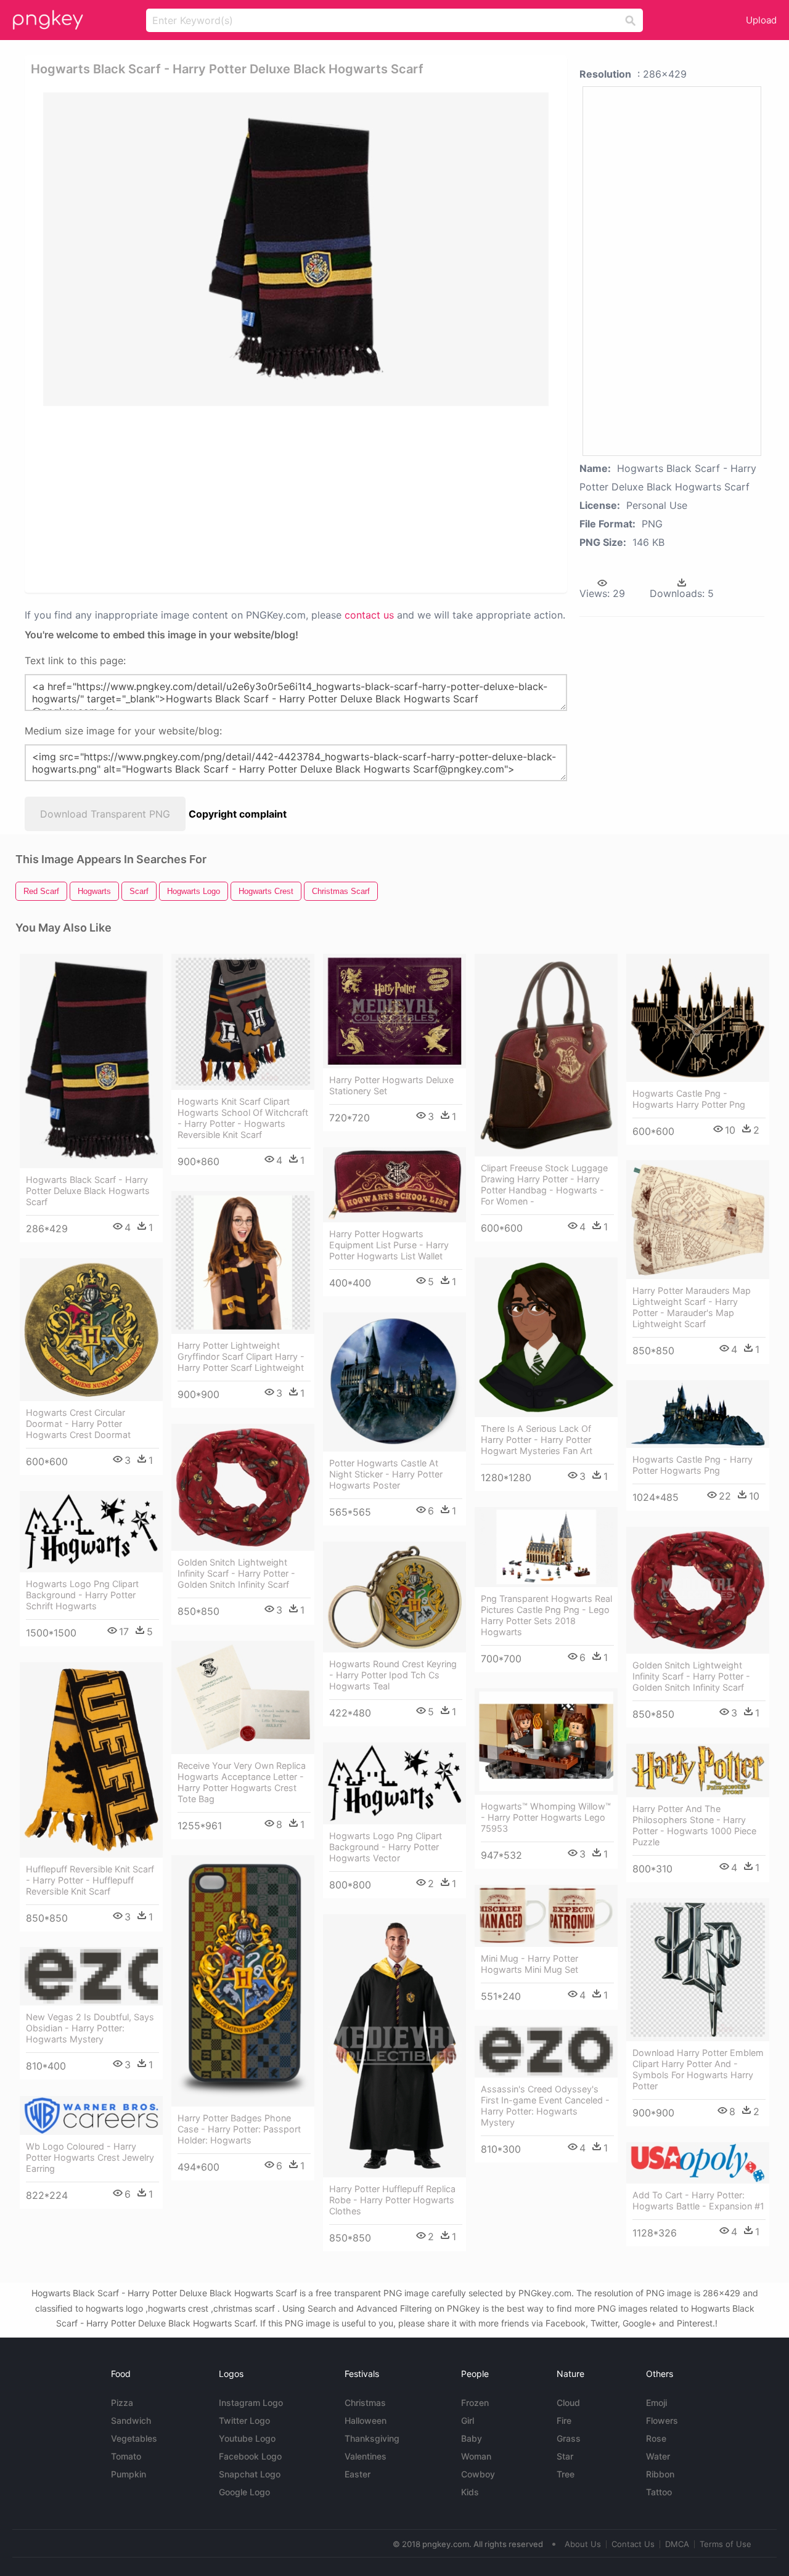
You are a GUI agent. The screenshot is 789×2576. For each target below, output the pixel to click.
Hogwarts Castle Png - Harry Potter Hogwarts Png (693, 1465)
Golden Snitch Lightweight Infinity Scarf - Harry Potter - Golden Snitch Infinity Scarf (236, 1573)
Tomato (126, 2456)
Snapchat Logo (250, 2474)
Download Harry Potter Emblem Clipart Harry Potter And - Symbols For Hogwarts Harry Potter (698, 2069)
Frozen (475, 2403)
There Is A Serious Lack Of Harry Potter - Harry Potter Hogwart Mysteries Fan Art (537, 1440)
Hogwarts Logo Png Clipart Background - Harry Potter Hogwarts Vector (386, 1847)
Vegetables (134, 2438)
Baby (472, 2438)
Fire (564, 2420)
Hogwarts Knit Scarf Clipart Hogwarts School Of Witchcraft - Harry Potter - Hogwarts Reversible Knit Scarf (243, 1118)
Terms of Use (726, 2544)
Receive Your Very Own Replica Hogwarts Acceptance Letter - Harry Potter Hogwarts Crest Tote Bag (242, 1782)
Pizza (122, 2403)
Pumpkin (129, 2474)
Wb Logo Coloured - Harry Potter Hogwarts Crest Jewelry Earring (90, 2157)
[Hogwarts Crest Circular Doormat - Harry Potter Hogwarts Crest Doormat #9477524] (91, 1330)
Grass (569, 2438)
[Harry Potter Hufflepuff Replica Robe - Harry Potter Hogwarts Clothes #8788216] (394, 2046)
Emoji (656, 2403)
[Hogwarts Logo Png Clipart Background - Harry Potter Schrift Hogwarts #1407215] (91, 1532)
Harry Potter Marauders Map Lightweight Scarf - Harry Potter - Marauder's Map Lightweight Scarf (692, 1307)
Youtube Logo (247, 2438)
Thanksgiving (372, 2438)
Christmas (365, 2403)
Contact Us (633, 2544)
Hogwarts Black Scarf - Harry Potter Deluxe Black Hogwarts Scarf (88, 1191)
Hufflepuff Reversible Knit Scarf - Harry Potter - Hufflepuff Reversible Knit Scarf (90, 1880)
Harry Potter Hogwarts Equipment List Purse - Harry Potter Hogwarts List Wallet (389, 1245)
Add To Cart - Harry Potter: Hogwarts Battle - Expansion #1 (698, 2200)
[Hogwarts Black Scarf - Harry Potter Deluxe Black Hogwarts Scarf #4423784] (91, 1061)
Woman (476, 2456)
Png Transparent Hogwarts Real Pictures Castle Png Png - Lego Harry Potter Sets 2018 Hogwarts (546, 1615)
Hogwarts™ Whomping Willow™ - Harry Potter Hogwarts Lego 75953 (546, 1817)
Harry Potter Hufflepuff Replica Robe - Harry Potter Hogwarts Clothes (392, 2200)
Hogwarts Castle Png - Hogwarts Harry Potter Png (689, 1099)
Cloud (568, 2403)
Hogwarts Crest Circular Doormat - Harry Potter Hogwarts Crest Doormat (78, 1424)
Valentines (366, 2456)
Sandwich (131, 2420)
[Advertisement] (298, 498)
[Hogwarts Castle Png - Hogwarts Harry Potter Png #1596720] (698, 1018)
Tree (566, 2474)
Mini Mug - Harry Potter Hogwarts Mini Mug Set (529, 1964)
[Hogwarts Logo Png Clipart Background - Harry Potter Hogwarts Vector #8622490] (394, 1783)
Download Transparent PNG (105, 814)
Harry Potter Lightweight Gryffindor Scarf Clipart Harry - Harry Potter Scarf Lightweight (241, 1356)
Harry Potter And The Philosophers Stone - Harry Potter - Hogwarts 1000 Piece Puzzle (694, 1825)
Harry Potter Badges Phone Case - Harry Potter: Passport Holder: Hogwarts (239, 2129)
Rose (656, 2438)
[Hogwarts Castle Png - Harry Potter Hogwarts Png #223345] (698, 1414)
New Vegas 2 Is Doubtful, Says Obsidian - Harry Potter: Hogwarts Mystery (90, 2028)
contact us (369, 615)
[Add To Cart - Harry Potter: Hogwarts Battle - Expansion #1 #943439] (698, 2163)
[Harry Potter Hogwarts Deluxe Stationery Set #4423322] (394, 1011)
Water (658, 2456)
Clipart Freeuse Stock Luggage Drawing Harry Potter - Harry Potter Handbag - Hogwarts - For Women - (544, 1184)
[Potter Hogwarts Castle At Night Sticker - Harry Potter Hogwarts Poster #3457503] (394, 1382)
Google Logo (244, 2492)
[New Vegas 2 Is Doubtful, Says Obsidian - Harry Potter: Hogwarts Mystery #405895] (91, 1976)
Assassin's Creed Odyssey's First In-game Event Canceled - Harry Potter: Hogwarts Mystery (545, 2106)
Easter (358, 2474)
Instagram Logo (251, 2403)
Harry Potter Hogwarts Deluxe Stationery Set (391, 1085)
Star (565, 2456)
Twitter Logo (244, 2420)
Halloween (366, 2420)
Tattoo (659, 2492)
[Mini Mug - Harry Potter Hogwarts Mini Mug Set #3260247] (546, 1916)
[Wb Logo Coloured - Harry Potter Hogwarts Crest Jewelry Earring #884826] (91, 2115)
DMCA (677, 2544)
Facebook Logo (250, 2456)
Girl (468, 2420)
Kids (470, 2492)
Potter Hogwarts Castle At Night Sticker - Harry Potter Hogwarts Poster (386, 1474)
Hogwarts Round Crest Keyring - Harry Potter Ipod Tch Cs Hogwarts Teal (393, 1675)
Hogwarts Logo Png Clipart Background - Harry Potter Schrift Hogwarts (82, 1595)
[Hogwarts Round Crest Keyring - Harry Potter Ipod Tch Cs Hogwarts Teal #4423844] (394, 1597)
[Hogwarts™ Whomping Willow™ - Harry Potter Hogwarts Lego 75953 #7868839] (546, 1741)
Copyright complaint (238, 814)
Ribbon (660, 2474)
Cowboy (478, 2474)
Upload (761, 20)
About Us (583, 2544)
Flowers (662, 2420)
